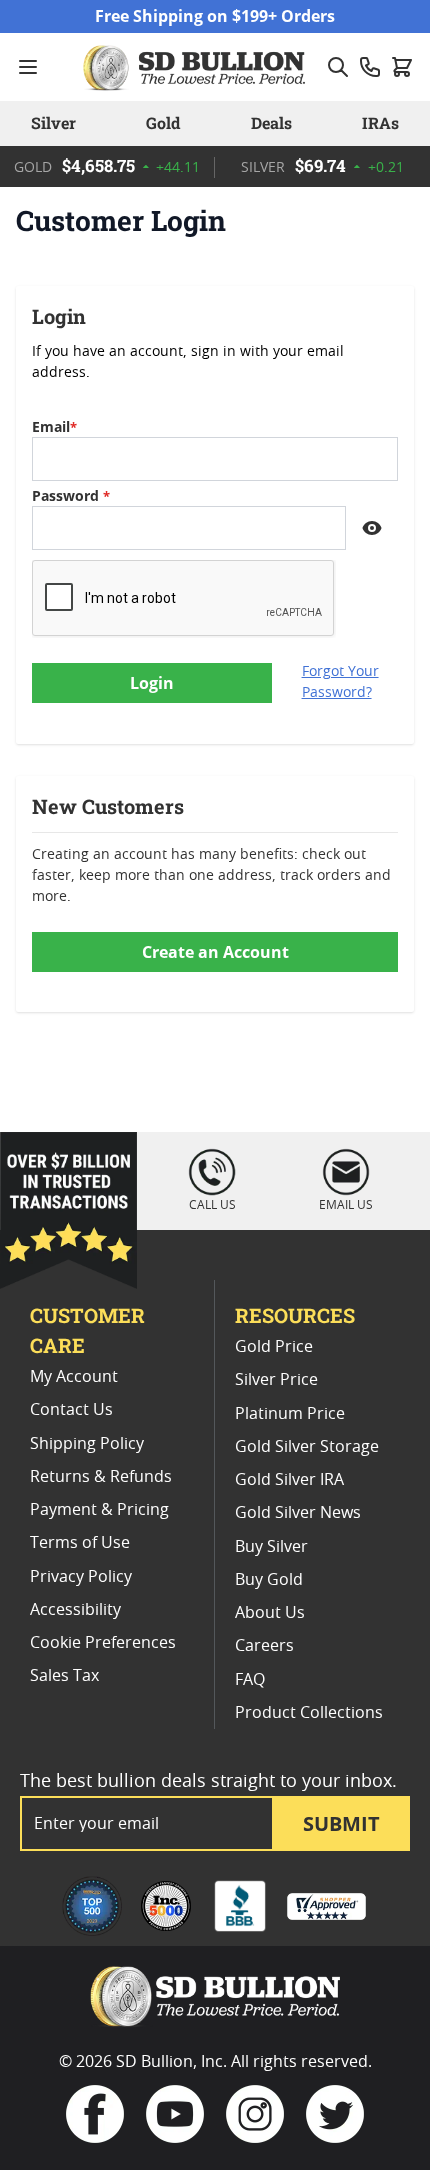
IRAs (380, 122)
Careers (264, 1646)
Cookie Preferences (103, 1643)
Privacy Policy (81, 1577)
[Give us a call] (370, 67)
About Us (270, 1613)
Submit (341, 1823)
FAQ (250, 1680)
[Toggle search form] (338, 67)
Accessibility (75, 1610)
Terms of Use (80, 1543)
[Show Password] (372, 528)
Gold (163, 122)
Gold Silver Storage (307, 1447)
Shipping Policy (87, 1444)
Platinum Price (290, 1414)
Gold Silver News (298, 1513)
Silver (53, 122)
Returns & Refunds (101, 1477)
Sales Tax (64, 1676)
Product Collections (309, 1713)
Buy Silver (271, 1547)
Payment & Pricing (99, 1510)
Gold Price (274, 1347)
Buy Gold (269, 1580)
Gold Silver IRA (289, 1480)
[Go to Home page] (197, 67)
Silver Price (276, 1380)
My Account (74, 1377)
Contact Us (71, 1410)
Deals (271, 122)
